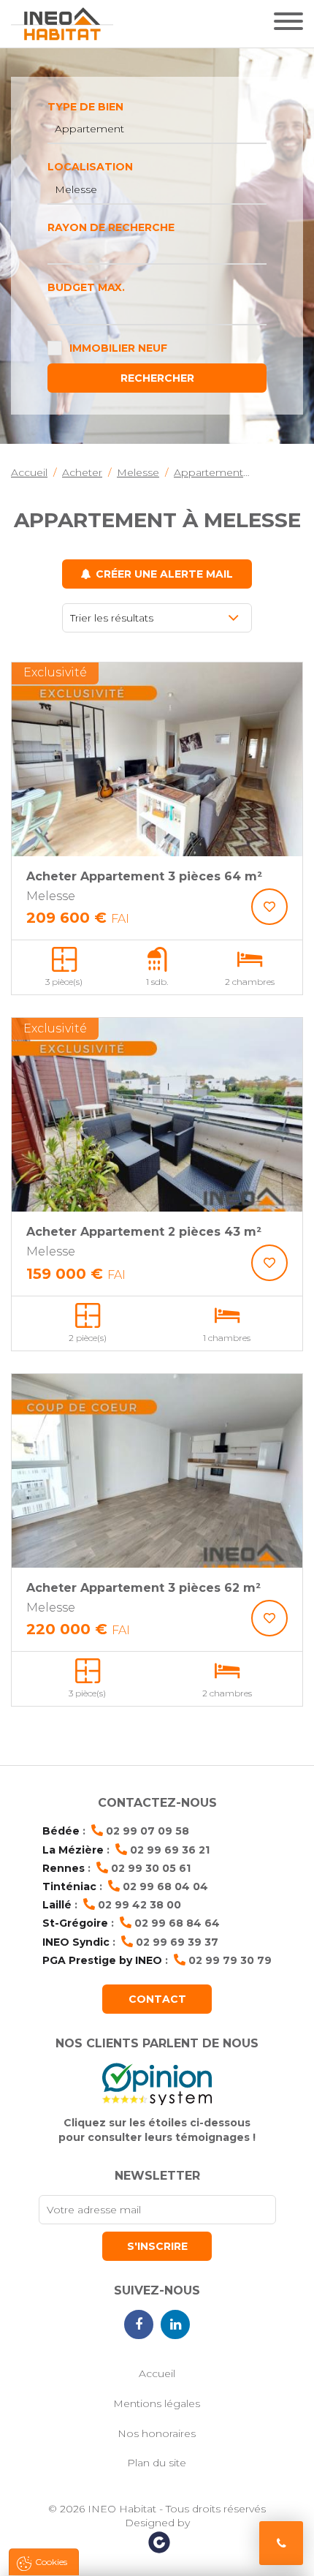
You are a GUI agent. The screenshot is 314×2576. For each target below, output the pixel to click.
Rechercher (157, 378)
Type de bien (85, 107)
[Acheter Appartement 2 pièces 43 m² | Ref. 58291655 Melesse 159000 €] (157, 1115)
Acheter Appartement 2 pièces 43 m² (144, 1232)
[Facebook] (139, 2324)
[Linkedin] (175, 2324)
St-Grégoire (75, 1923)
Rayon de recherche (111, 227)
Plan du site (157, 2463)
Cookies (51, 2562)
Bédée (61, 1831)
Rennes (64, 1868)
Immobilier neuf (118, 348)
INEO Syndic (76, 1942)
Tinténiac (69, 1886)
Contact (157, 1999)
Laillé (57, 1905)
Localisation (90, 167)
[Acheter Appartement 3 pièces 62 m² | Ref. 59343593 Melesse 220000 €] (157, 1471)
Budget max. (86, 287)
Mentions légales (157, 2403)
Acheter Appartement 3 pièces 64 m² (144, 876)
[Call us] (281, 2543)
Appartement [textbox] (89, 129)
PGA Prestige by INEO (102, 1960)
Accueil (157, 2373)
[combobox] (157, 129)
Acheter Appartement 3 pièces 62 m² (143, 1588)
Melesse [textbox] (76, 189)
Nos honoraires (157, 2433)
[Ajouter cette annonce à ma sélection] (269, 907)
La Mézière (73, 1850)
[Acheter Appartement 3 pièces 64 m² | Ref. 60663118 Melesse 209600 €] (157, 759)
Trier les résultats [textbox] (112, 618)
